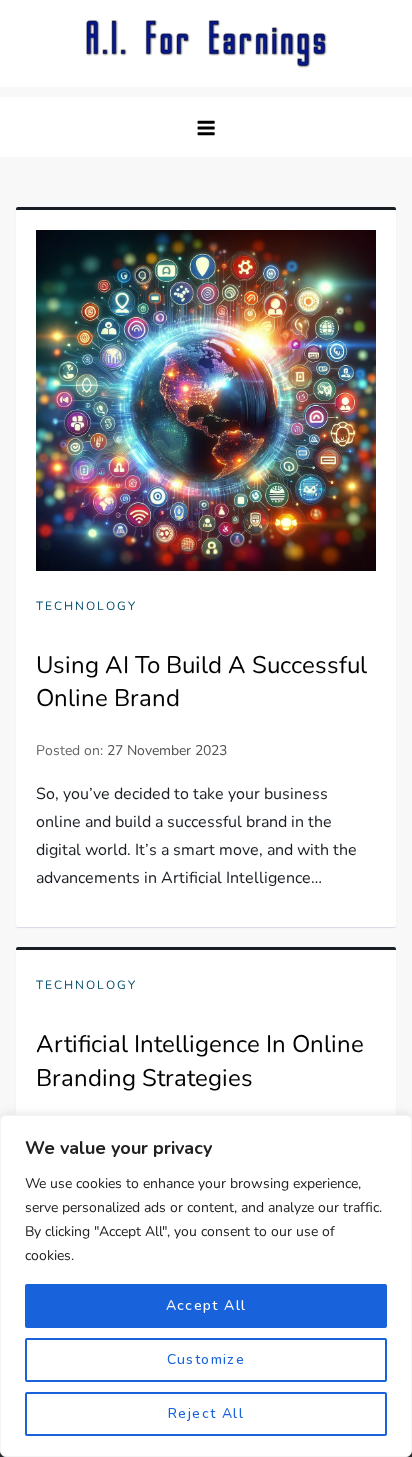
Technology (86, 606)
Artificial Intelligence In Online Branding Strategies (200, 1061)
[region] (206, 1286)
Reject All (206, 1413)
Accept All (206, 1305)
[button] (206, 127)
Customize (206, 1359)
